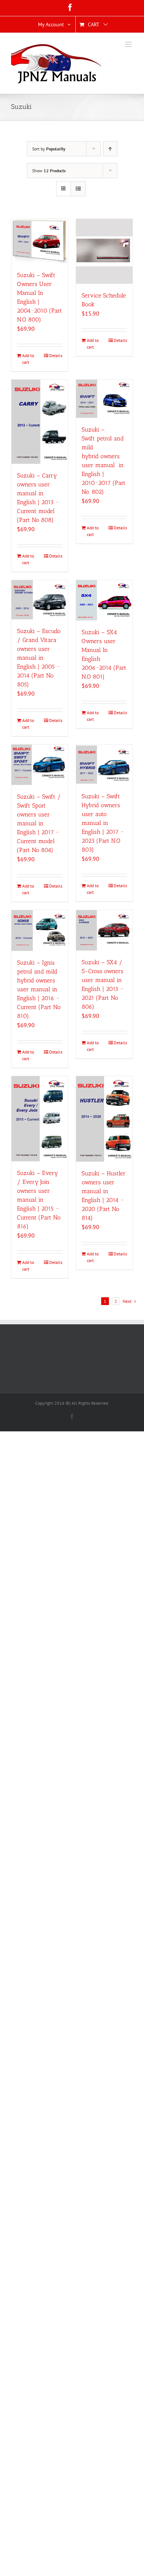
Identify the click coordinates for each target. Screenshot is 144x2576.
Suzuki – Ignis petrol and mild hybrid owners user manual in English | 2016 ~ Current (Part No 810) (39, 989)
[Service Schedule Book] (104, 251)
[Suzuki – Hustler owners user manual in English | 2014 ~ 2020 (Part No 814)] (104, 1119)
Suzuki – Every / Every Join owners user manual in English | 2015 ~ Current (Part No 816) (39, 1200)
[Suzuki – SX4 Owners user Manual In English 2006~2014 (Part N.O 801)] (104, 600)
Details (56, 355)
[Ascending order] (110, 149)
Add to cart (28, 359)
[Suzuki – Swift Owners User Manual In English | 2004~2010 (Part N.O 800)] (40, 241)
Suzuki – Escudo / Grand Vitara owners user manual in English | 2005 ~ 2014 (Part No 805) (39, 658)
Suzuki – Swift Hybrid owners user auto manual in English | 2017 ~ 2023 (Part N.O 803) (103, 823)
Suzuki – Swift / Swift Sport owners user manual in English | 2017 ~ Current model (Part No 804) (39, 823)
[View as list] (78, 189)
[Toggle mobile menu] (129, 44)
